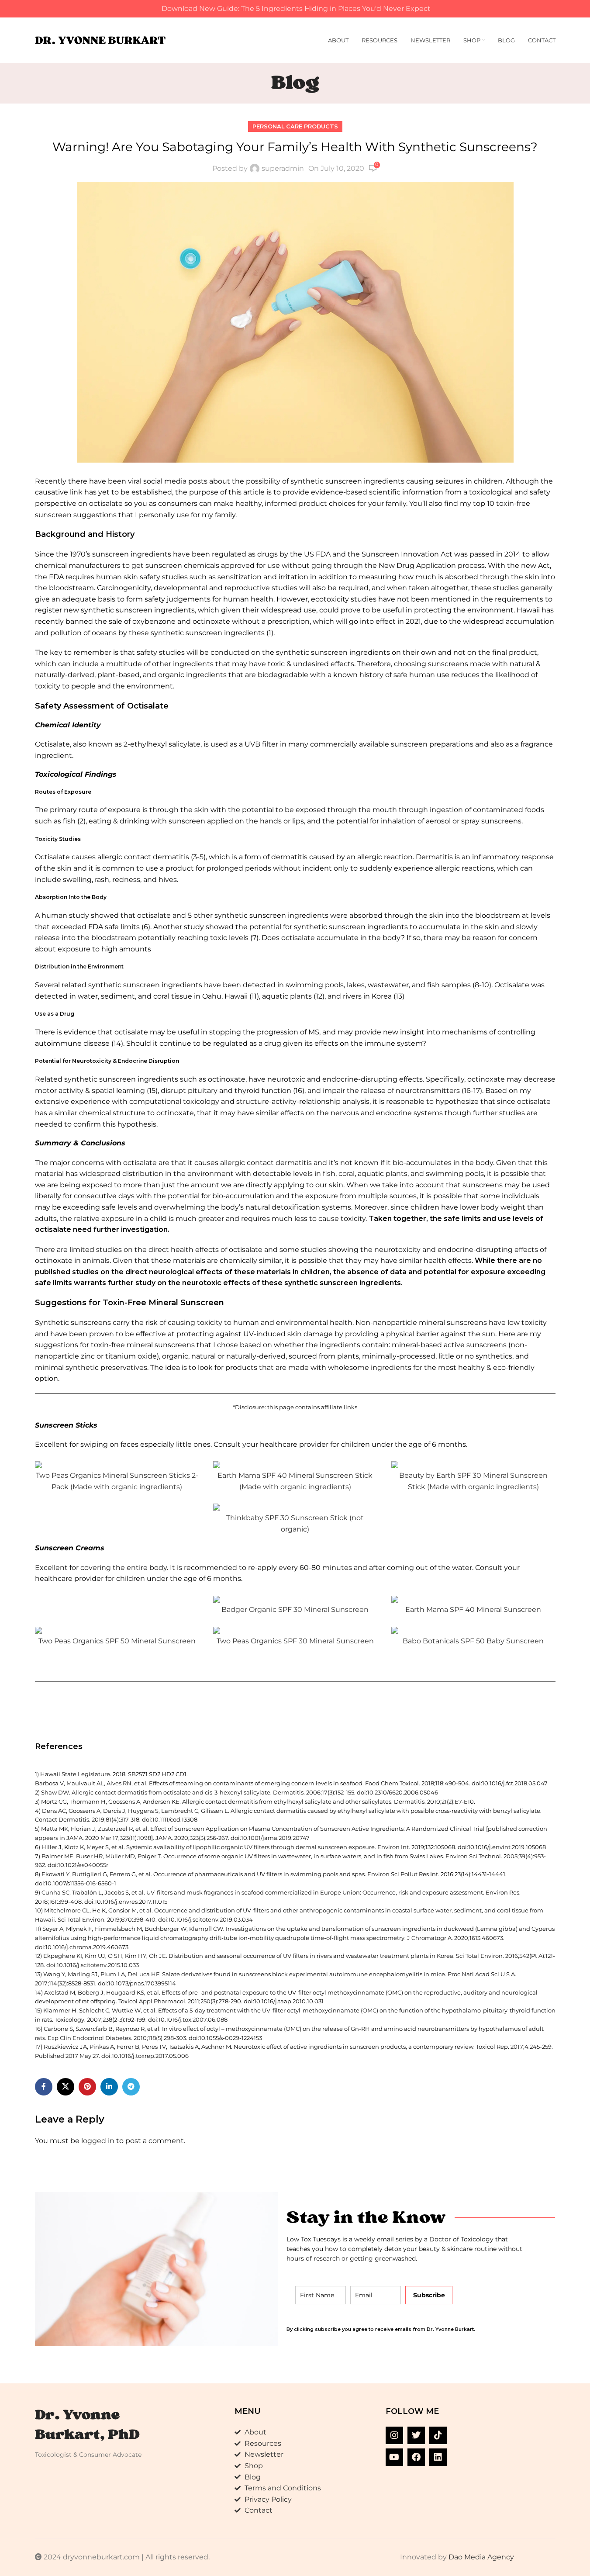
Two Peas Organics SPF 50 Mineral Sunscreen (117, 1641)
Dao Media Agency (481, 2557)
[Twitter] (416, 2435)
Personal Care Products (295, 126)
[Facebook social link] (44, 2087)
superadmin (283, 168)
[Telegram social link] (131, 2087)
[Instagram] (394, 2435)
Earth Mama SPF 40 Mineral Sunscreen (473, 1610)
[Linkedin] (438, 2457)
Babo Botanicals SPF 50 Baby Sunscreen (473, 1641)
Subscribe (429, 2295)
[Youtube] (394, 2457)
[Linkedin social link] (109, 2087)
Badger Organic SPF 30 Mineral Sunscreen (295, 1610)
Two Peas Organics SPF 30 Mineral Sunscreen (295, 1641)
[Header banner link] (295, 9)
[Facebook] (416, 2457)
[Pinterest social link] (87, 2087)
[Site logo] (100, 40)
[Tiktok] (438, 2435)
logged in (98, 2141)
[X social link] (66, 2087)
